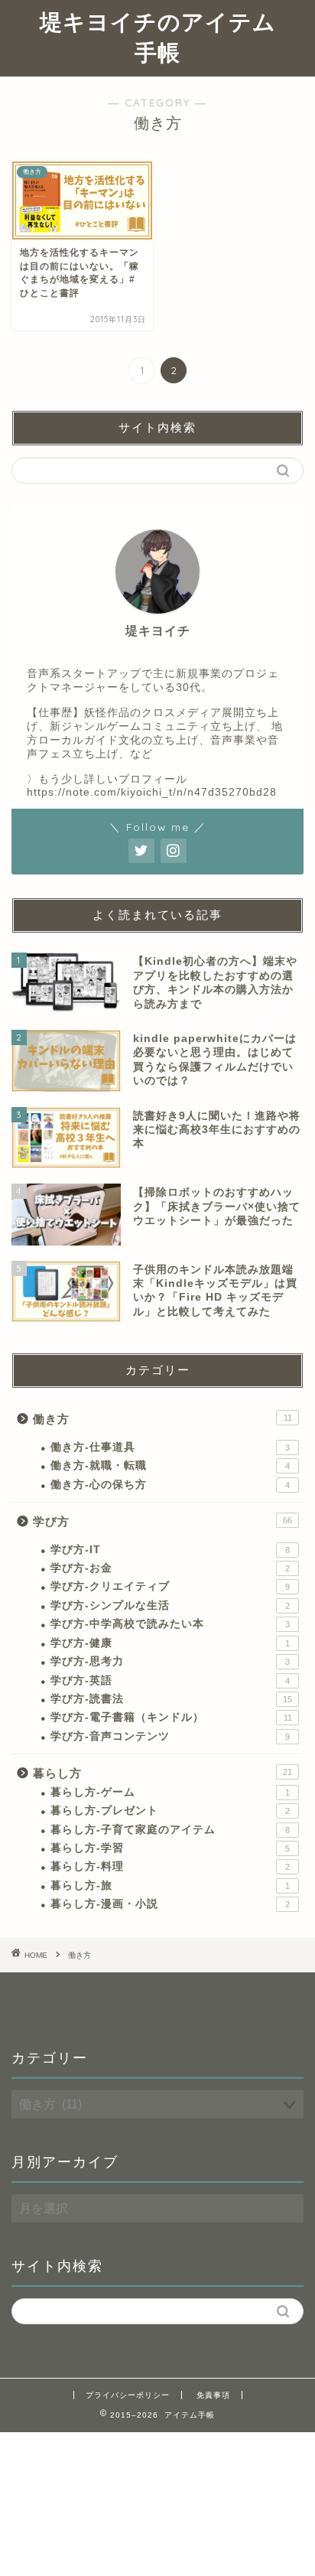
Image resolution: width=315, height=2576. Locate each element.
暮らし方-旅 (170, 1886)
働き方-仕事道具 (170, 1447)
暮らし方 (162, 1773)
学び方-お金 (170, 1568)
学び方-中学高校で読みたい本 (170, 1624)
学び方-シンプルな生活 (170, 1606)
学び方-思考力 (170, 1661)
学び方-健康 (170, 1643)
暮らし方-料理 (170, 1866)
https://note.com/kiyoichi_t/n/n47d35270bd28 (152, 792)
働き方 (162, 1419)
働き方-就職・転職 (170, 1465)
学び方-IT (170, 1550)
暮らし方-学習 (170, 1848)
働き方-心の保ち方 (170, 1485)
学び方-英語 (170, 1680)
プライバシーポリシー (128, 2395)
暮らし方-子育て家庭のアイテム (170, 1830)
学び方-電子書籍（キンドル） (171, 1717)
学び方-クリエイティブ (170, 1586)
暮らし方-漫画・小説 (170, 1904)
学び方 (162, 1521)
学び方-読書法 (171, 1699)
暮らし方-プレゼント (170, 1811)
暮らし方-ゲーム (170, 1792)
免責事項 (213, 2395)
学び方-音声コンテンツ (170, 1736)
